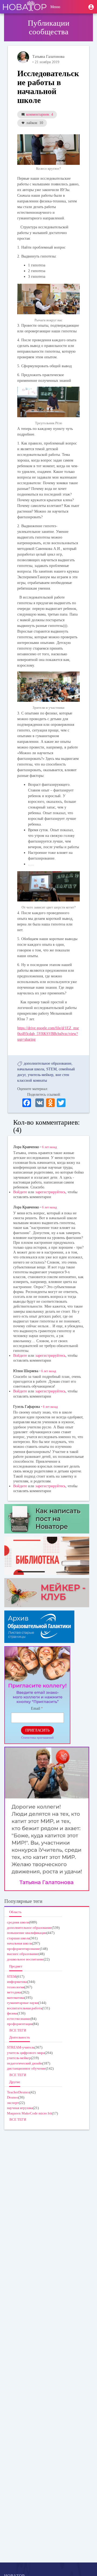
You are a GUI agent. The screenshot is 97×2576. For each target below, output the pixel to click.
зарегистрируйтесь (50, 1192)
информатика (17, 1982)
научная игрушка (20, 2108)
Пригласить (37, 1730)
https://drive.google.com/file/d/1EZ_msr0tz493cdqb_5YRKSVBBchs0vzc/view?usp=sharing (48, 1034)
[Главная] (25, 7)
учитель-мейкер (41, 1075)
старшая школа (18, 1938)
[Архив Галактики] (47, 1627)
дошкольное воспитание (25, 1959)
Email (36, 1708)
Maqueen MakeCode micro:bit (30, 2113)
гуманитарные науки (23, 2003)
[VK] (40, 1102)
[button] (91, 7)
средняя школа (18, 1922)
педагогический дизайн (25, 2063)
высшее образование (23, 1954)
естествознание (19, 2019)
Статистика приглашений (37, 1738)
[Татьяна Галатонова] (23, 57)
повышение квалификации (27, 1933)
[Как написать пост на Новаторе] (47, 1519)
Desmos (13, 2097)
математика (16, 1998)
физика (12, 2013)
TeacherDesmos (18, 2092)
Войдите (20, 1192)
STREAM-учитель (21, 2047)
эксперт (13, 2103)
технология (16, 1987)
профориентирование (23, 1949)
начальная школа (31, 1069)
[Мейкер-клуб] (47, 1593)
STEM (51, 1069)
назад (49, 1147)
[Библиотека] (47, 1556)
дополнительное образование (48, 1063)
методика (14, 1992)
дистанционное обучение (26, 2068)
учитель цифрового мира (26, 2053)
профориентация (20, 2024)
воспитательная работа (25, 2008)
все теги (18, 2030)
